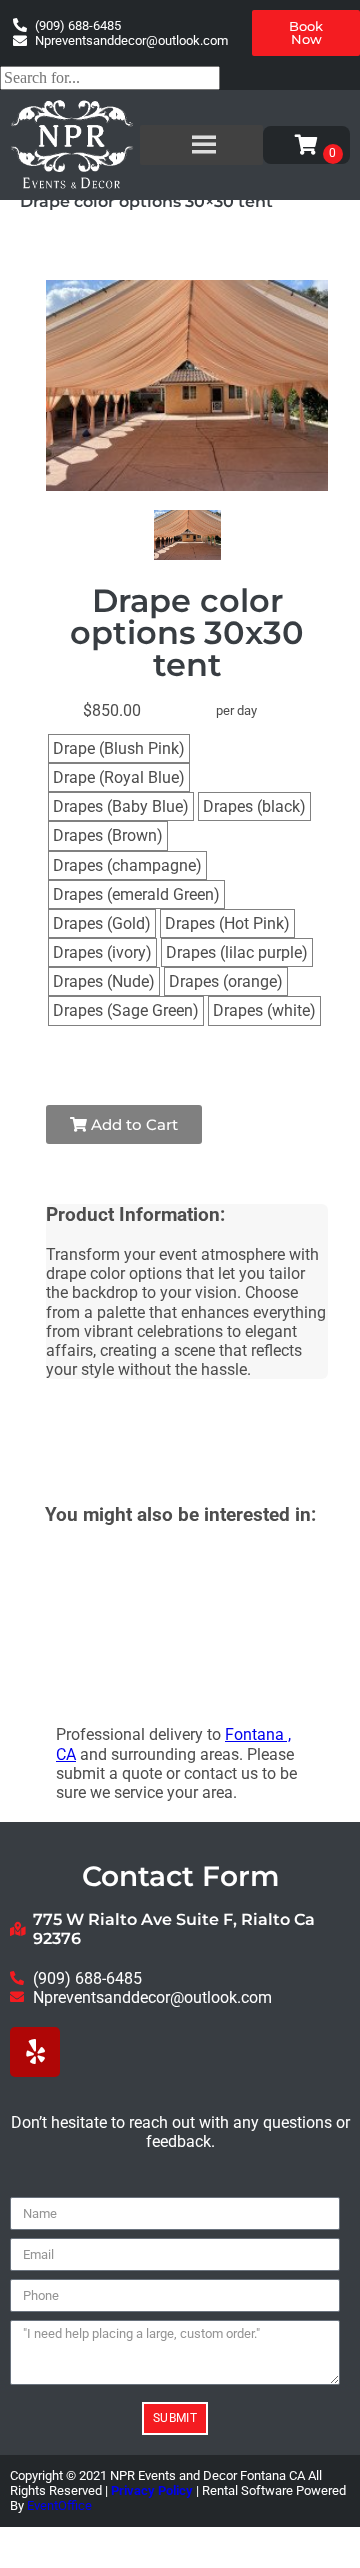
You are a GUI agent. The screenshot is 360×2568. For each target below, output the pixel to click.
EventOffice (59, 2505)
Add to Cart (132, 1124)
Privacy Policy (152, 2490)
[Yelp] (35, 2052)
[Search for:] (110, 77)
